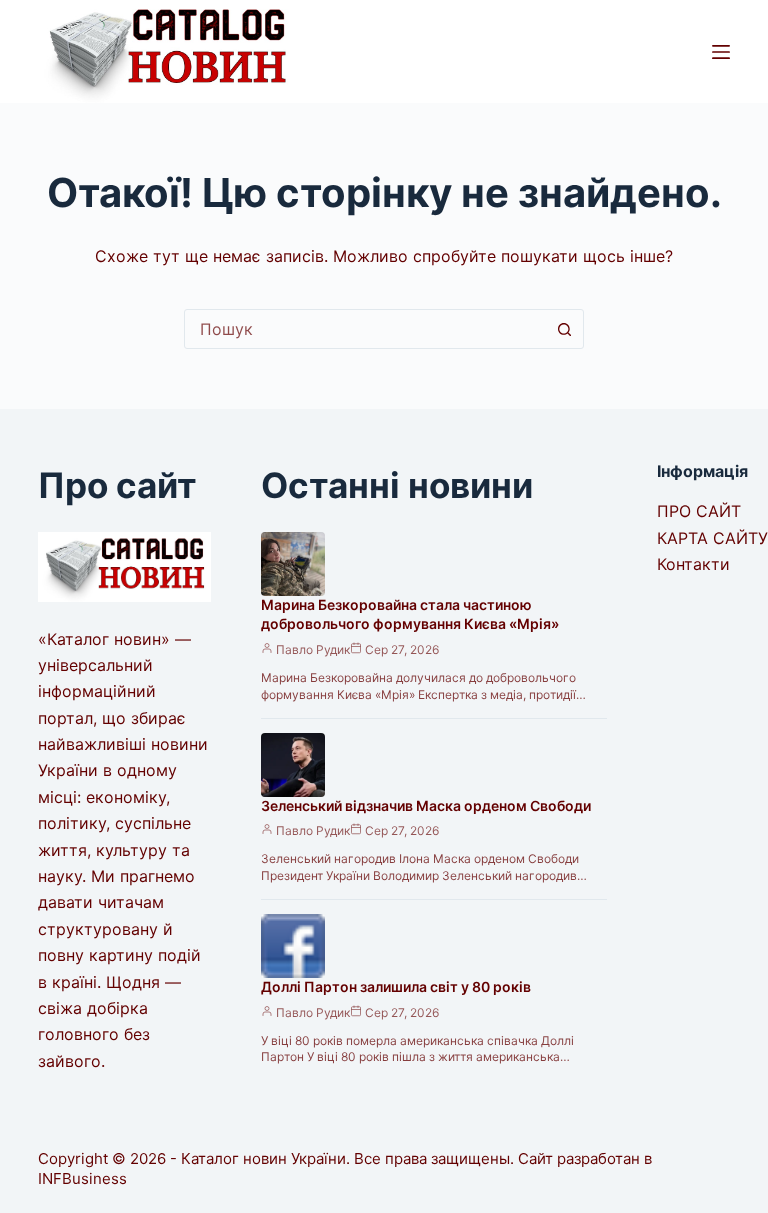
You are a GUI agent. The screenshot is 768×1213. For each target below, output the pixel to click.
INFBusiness (82, 1178)
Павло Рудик (313, 649)
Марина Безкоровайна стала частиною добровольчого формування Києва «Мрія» (410, 614)
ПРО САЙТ (699, 511)
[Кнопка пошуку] (564, 329)
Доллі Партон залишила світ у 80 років (396, 986)
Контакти (693, 564)
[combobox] (365, 329)
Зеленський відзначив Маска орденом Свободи (426, 805)
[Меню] (721, 52)
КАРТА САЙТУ (712, 538)
